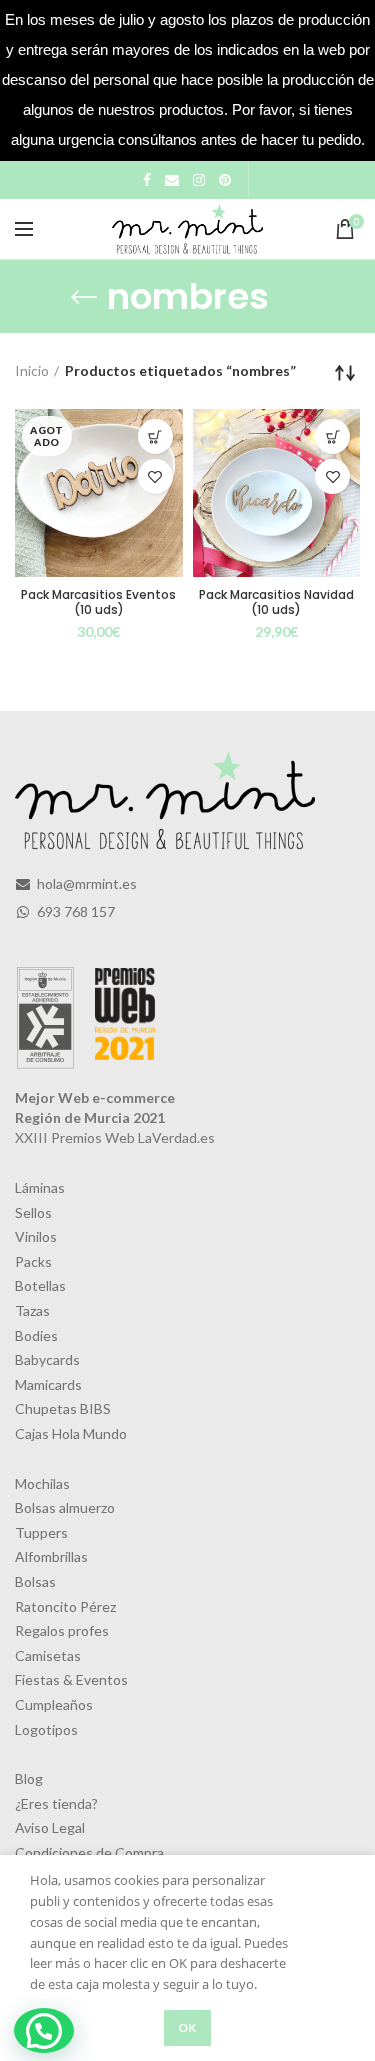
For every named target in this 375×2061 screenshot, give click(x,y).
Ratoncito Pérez (65, 1606)
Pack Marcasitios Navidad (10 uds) (276, 602)
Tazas (32, 1310)
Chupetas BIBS (63, 1408)
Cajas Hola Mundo (71, 1433)
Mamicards (48, 1384)
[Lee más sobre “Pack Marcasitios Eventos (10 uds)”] (155, 436)
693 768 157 (74, 911)
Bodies (36, 1335)
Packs (33, 1261)
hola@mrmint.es (85, 883)
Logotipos (46, 1729)
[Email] (172, 180)
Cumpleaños (54, 1704)
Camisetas (48, 1655)
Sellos (33, 1212)
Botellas (40, 1285)
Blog (29, 1778)
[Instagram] (199, 180)
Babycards (47, 1359)
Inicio (32, 370)
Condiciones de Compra (89, 1852)
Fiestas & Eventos (71, 1679)
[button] (44, 2030)
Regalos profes (62, 1630)
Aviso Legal (50, 1827)
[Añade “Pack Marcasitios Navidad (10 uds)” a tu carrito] (332, 436)
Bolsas (35, 1581)
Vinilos (36, 1236)
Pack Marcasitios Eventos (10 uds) (98, 602)
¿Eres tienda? (56, 1803)
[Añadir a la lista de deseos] (155, 476)
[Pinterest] (225, 180)
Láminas (40, 1187)
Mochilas (42, 1483)
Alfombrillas (51, 1556)
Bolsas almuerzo (65, 1507)
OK (187, 2027)
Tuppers (41, 1532)
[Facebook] (147, 180)
